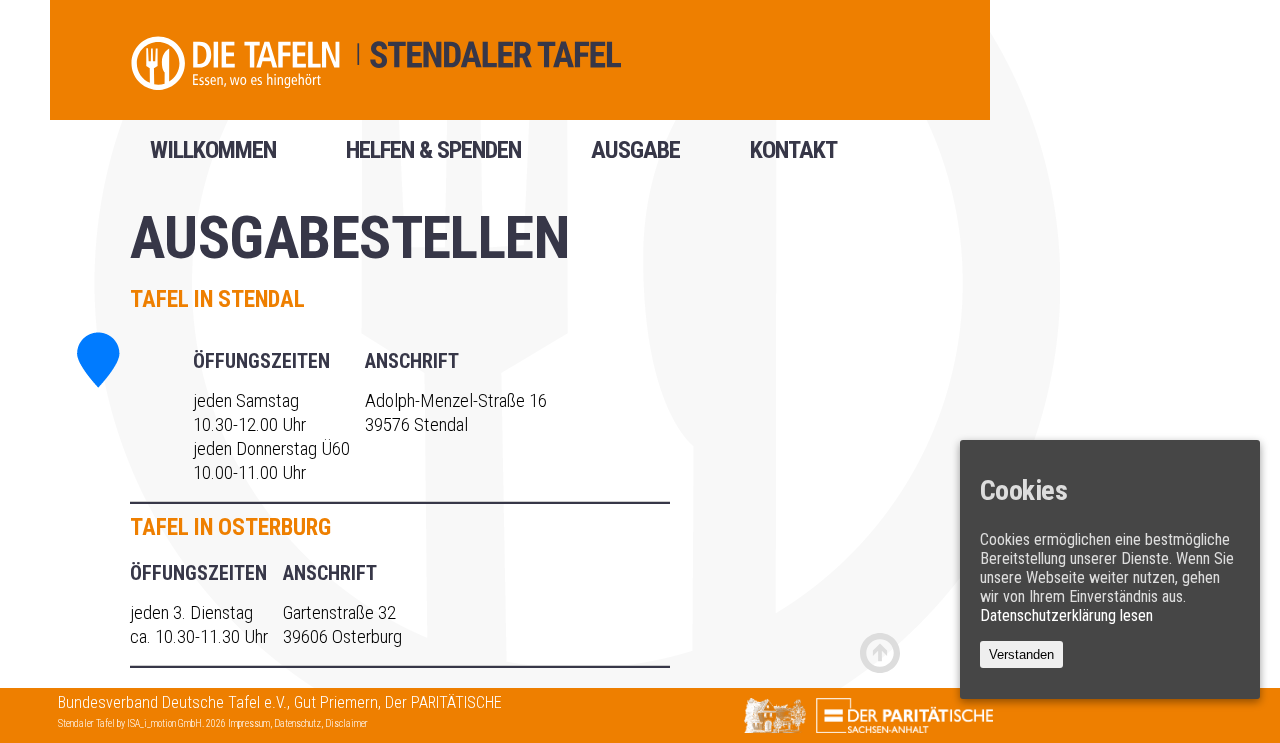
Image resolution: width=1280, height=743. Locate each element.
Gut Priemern (336, 702)
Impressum (249, 723)
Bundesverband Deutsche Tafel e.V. (172, 702)
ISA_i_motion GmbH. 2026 (177, 723)
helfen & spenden (433, 157)
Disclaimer (346, 723)
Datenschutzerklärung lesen (1066, 614)
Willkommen (213, 157)
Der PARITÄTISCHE (443, 702)
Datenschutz (297, 723)
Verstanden (1021, 653)
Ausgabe (635, 157)
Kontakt (793, 157)
